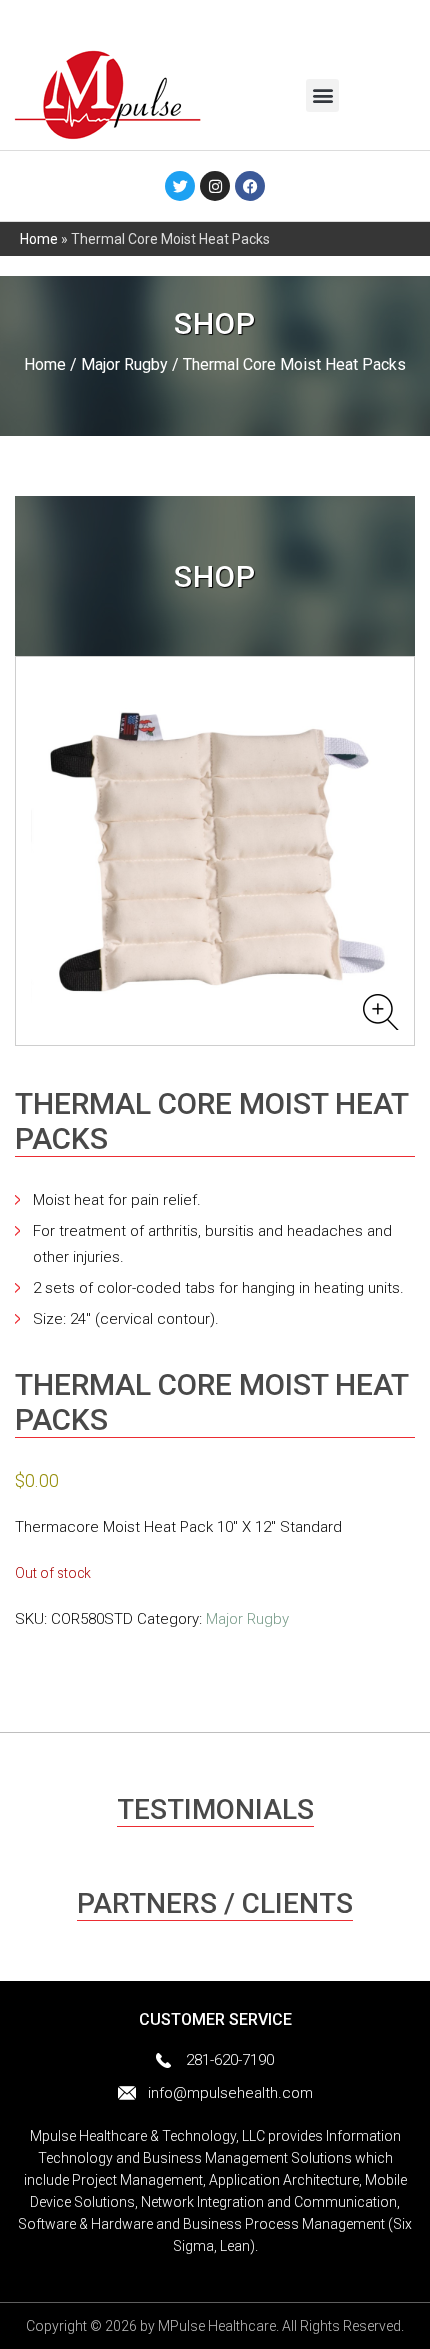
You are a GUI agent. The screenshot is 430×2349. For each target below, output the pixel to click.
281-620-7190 (230, 2060)
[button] (322, 95)
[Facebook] (250, 186)
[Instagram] (215, 186)
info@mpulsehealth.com (230, 2093)
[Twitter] (180, 186)
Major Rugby (124, 364)
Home (39, 239)
